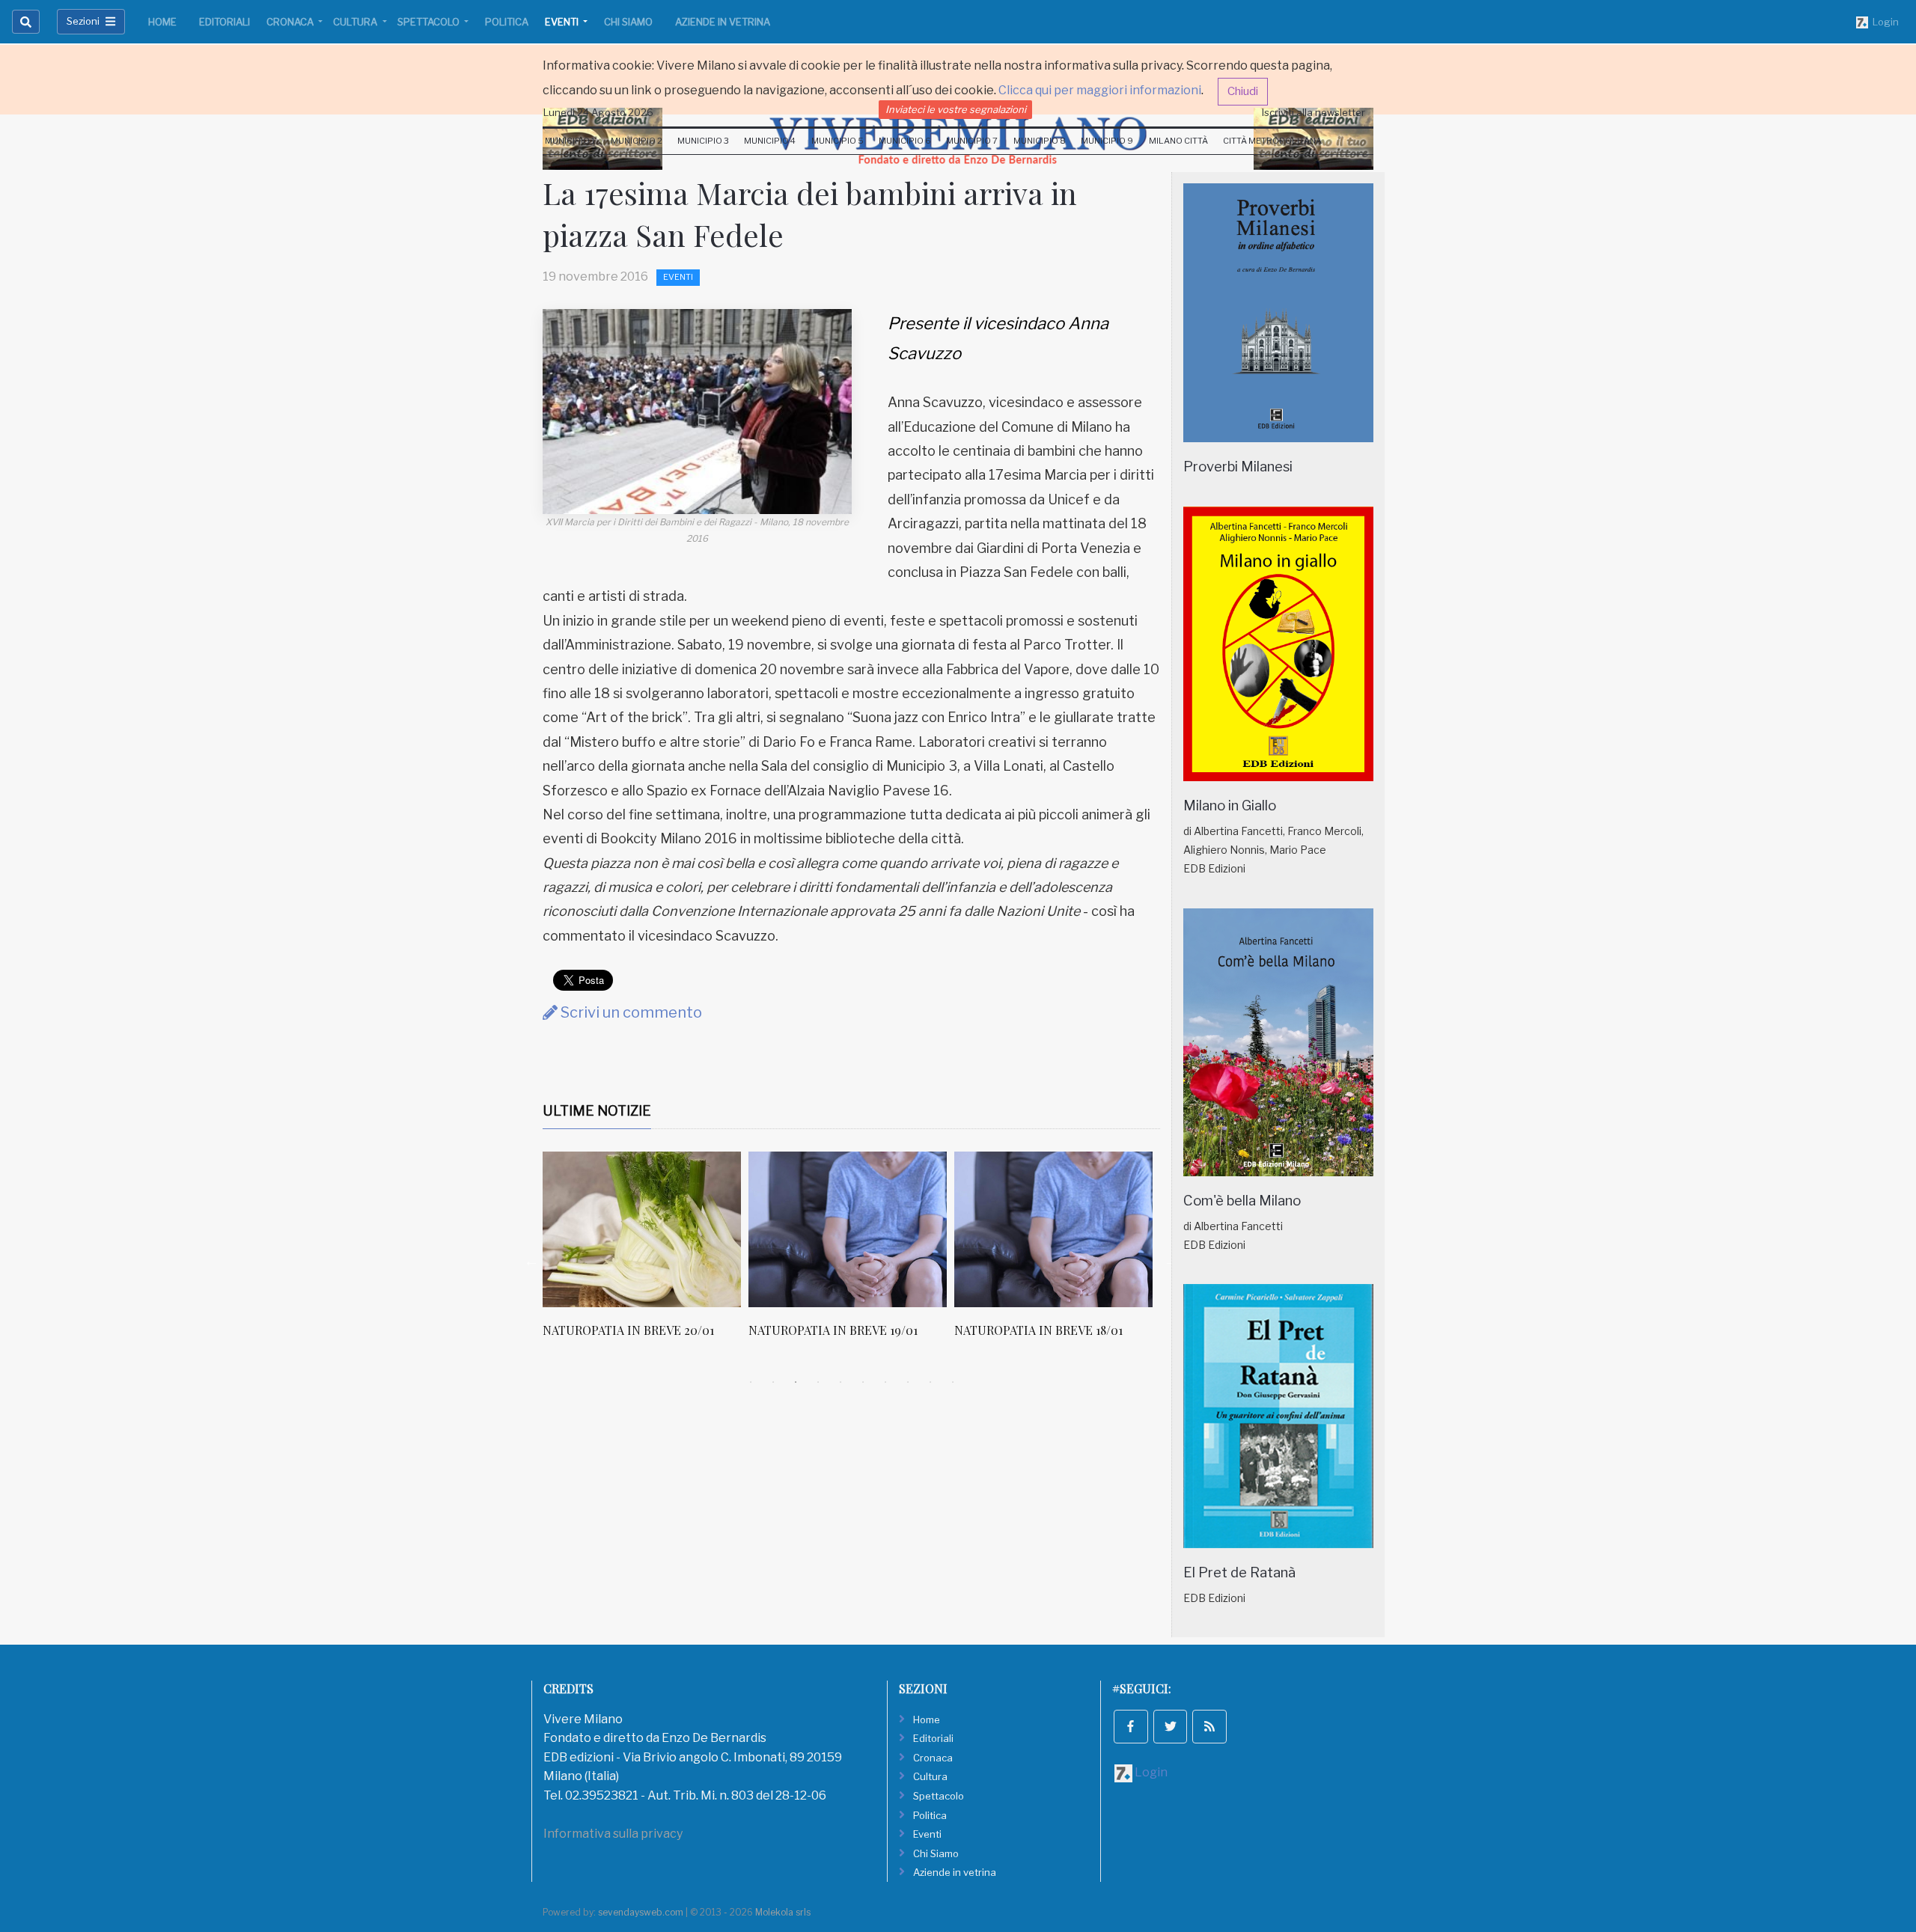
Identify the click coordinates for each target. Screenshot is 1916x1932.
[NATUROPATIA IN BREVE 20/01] (642, 1229)
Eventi (563, 22)
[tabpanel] (646, 1253)
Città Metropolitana (1272, 141)
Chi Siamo (628, 22)
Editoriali (225, 22)
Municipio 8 (1040, 141)
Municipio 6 (905, 141)
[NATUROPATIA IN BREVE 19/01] (848, 1229)
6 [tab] (863, 1382)
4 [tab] (818, 1382)
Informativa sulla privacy (613, 1834)
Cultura (356, 22)
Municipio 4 (770, 141)
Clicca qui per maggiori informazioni (1100, 90)
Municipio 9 (1107, 141)
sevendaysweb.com (641, 1912)
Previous (531, 1261)
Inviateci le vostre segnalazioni (956, 109)
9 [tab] (930, 1382)
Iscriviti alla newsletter (1314, 112)
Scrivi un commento (630, 1012)
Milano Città (1178, 141)
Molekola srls (783, 1912)
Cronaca (291, 22)
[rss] (1209, 1727)
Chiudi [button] (1243, 91)
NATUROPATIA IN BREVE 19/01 (833, 1330)
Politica (507, 22)
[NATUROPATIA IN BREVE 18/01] (1053, 1229)
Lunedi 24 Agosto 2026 (598, 112)
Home (162, 22)
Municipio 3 (703, 141)
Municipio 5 (838, 141)
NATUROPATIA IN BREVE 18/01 (1038, 1330)
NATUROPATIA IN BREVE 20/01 (628, 1330)
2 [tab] (773, 1382)
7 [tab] (885, 1382)
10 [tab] (953, 1382)
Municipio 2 (637, 141)
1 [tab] (751, 1382)
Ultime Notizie (597, 1111)
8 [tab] (908, 1382)
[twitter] (1171, 1727)
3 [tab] (796, 1382)
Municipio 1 (570, 141)
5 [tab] (840, 1382)
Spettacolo (430, 22)
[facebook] (1131, 1727)
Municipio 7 (972, 141)
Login (1883, 22)
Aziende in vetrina (723, 22)
